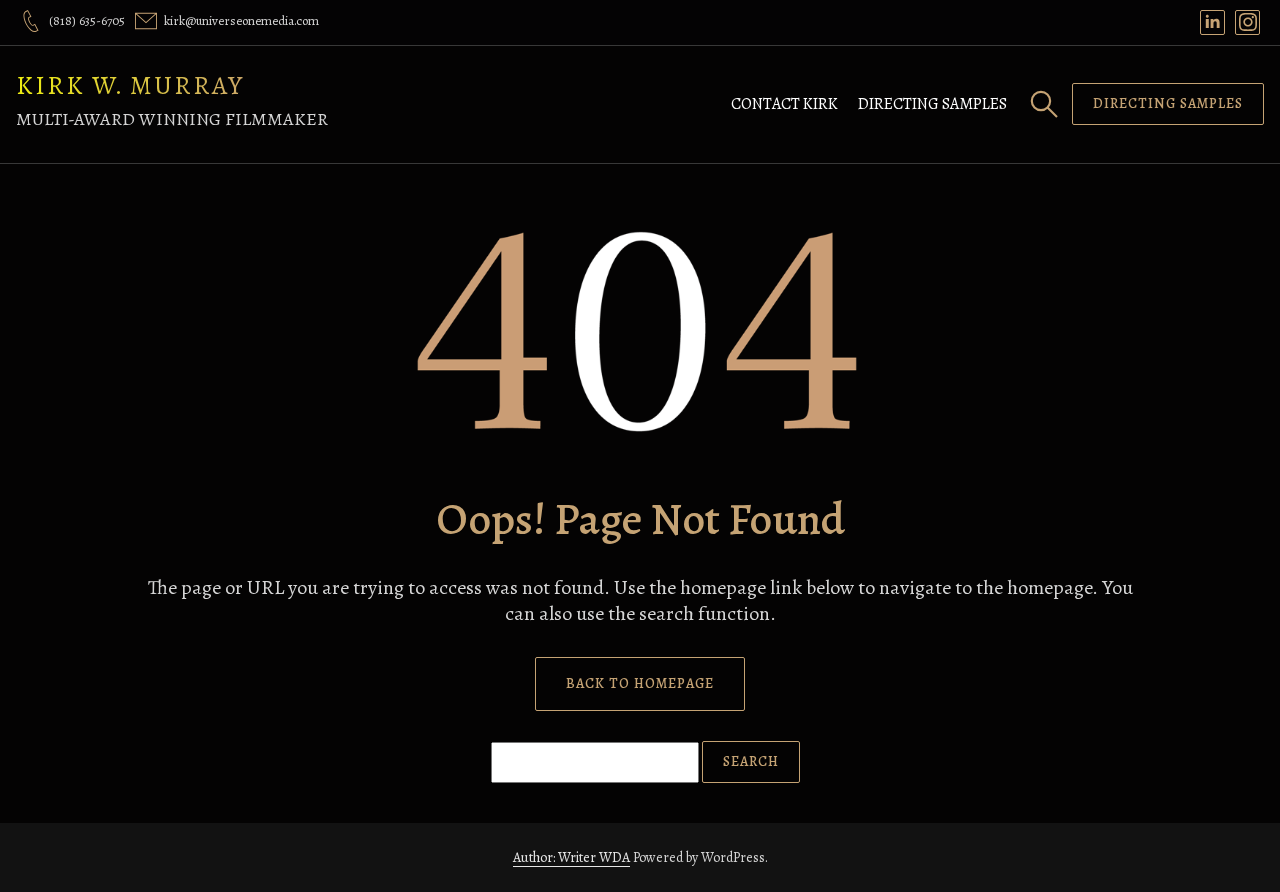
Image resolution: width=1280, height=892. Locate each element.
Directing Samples (932, 104)
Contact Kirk (784, 104)
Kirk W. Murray (130, 85)
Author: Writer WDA (571, 857)
